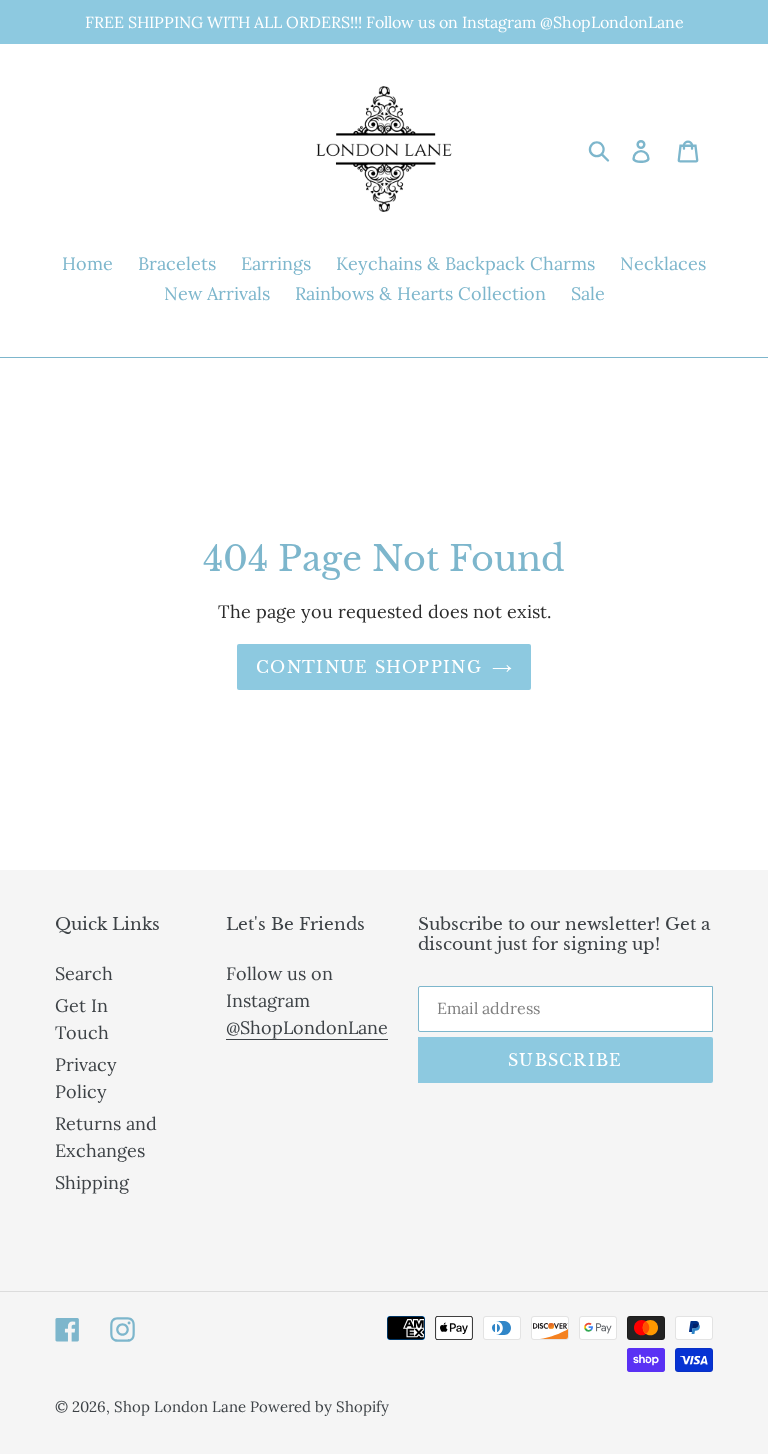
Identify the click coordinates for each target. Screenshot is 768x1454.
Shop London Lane (182, 1406)
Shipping (92, 1182)
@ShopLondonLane (307, 1027)
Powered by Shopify (319, 1406)
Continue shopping (369, 667)
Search (84, 973)
